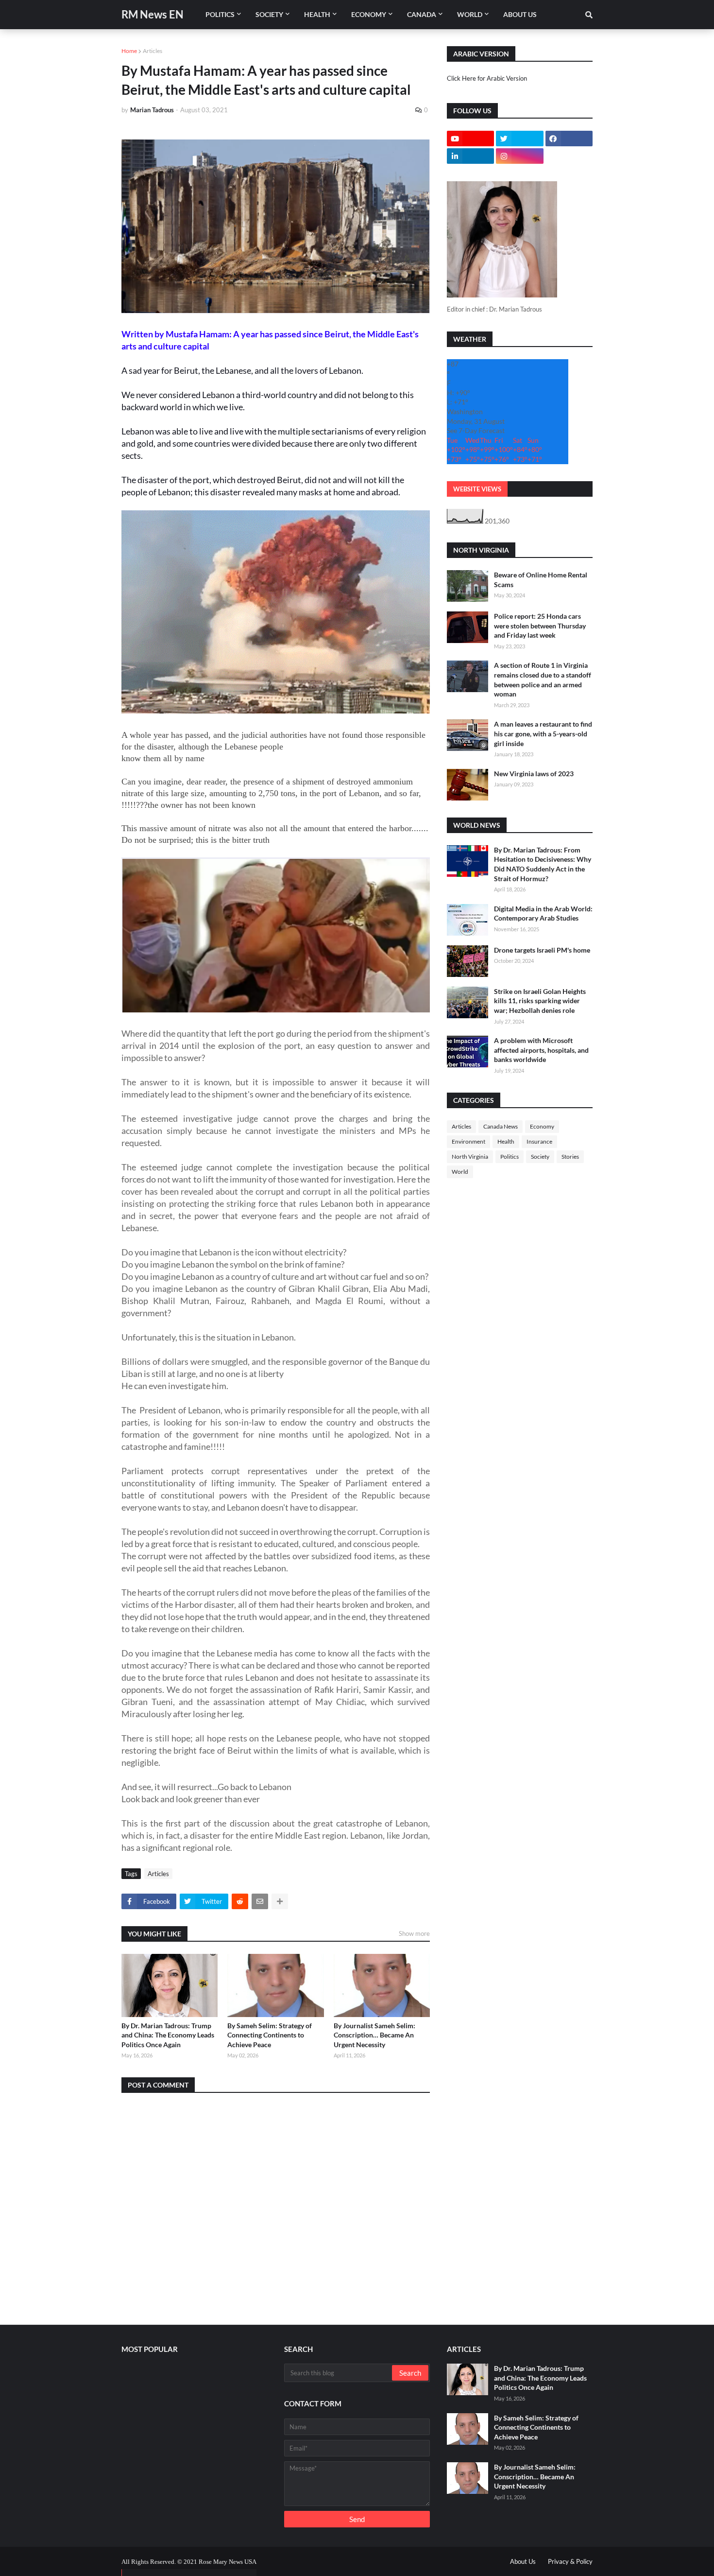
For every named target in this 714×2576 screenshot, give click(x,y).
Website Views (477, 489)
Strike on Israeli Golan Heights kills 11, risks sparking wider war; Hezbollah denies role (540, 1001)
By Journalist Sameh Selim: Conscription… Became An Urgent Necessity (374, 2035)
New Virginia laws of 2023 (534, 774)
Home (129, 51)
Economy (542, 1126)
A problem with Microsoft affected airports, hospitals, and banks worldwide (541, 1050)
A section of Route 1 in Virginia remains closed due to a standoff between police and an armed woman (543, 679)
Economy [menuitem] (369, 14)
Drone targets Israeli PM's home (542, 950)
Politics (510, 1157)
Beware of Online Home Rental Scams (541, 580)
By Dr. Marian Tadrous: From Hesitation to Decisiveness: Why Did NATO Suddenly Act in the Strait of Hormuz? (543, 864)
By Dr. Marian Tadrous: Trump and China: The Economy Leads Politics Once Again (168, 2035)
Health (506, 1141)
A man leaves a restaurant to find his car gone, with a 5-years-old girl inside (543, 733)
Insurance (539, 1141)
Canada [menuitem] (422, 14)
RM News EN (153, 14)
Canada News (501, 1126)
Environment (468, 1141)
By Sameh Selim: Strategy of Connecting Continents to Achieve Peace (270, 2035)
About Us (523, 2561)
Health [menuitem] (317, 14)
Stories (570, 1157)
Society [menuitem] (269, 14)
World (460, 1172)
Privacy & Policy (570, 2561)
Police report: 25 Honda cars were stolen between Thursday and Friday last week (540, 626)
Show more (414, 1933)
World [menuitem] (470, 14)
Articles (153, 51)
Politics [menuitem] (220, 14)
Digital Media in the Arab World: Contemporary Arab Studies (543, 914)
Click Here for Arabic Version (487, 78)
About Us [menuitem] (520, 14)
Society (540, 1157)
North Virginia (470, 1157)
